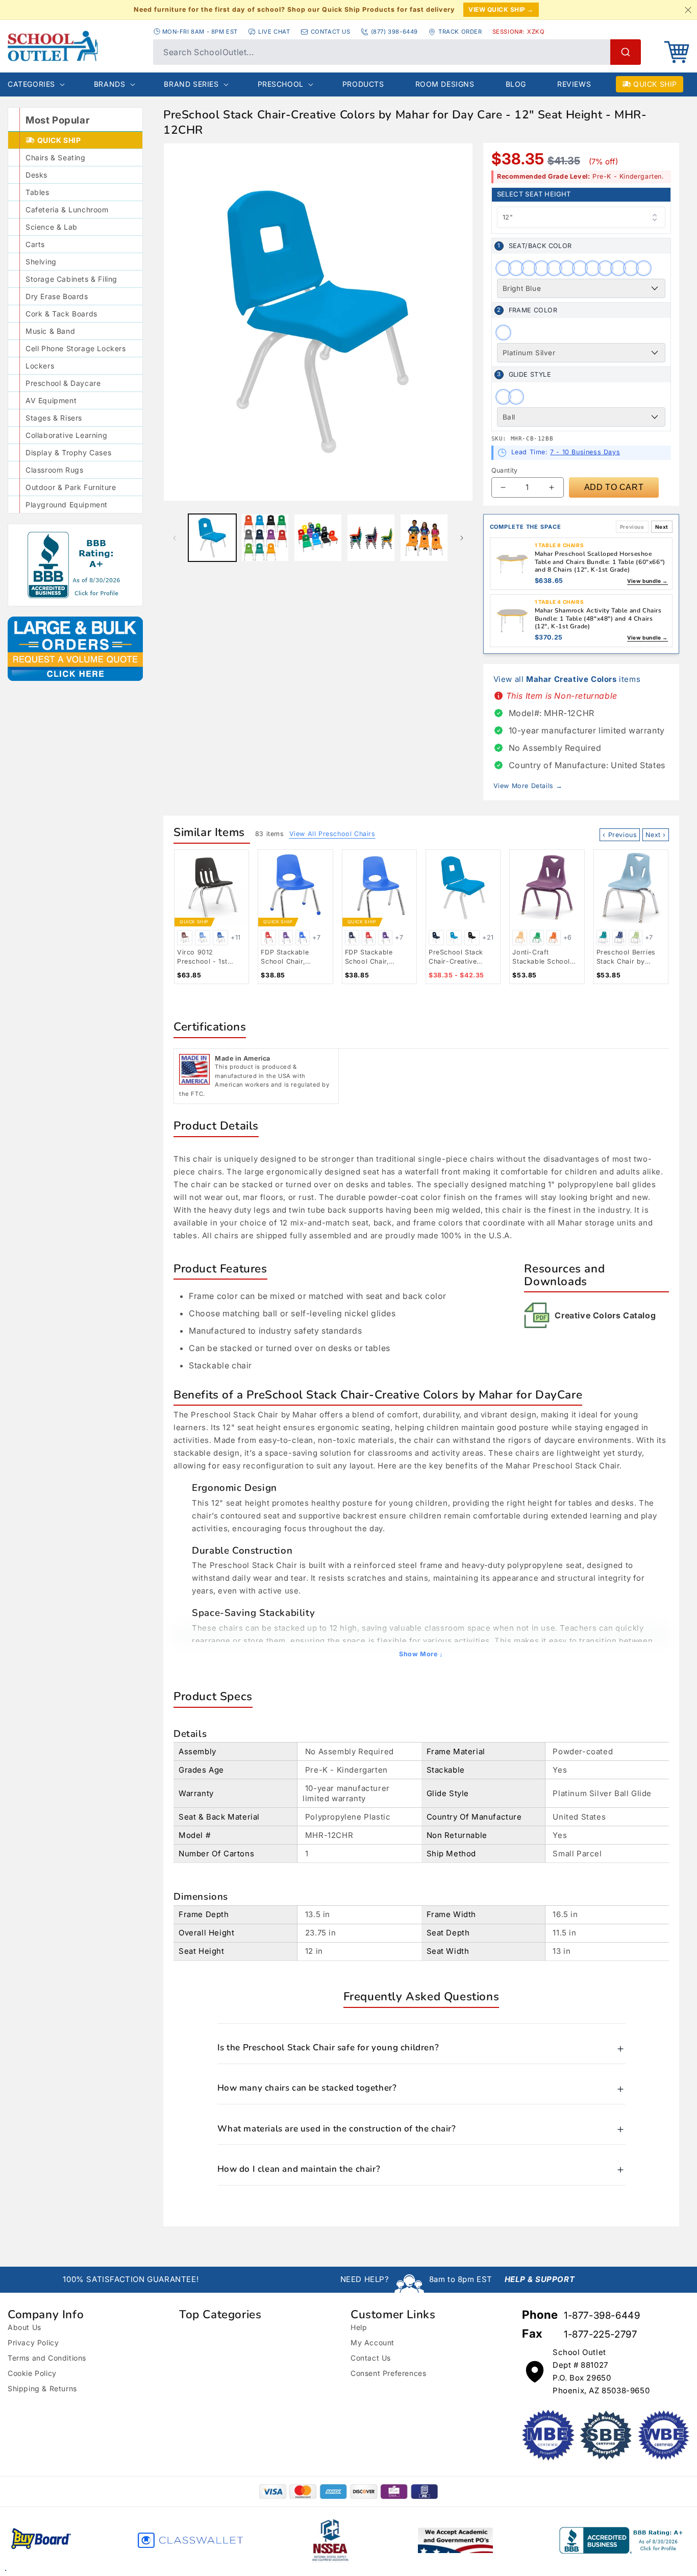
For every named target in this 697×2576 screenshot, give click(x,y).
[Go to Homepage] (75, 46)
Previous (632, 527)
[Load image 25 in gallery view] (265, 538)
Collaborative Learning (66, 435)
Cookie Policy (32, 2373)
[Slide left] (175, 538)
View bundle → (648, 581)
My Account (372, 2342)
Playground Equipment (67, 505)
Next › (656, 835)
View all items (567, 679)
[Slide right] (462, 538)
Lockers (40, 366)
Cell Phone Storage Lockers (76, 348)
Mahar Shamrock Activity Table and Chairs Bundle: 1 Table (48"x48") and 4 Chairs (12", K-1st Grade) (598, 618)
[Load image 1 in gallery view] (212, 538)
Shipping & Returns (42, 2388)
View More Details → (528, 786)
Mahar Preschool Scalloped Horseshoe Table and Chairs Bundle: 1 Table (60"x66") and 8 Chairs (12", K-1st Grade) (600, 562)
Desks (36, 175)
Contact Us (371, 2358)
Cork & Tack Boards (61, 314)
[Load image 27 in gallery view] (371, 538)
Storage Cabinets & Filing (71, 279)
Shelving (41, 262)
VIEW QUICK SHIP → (501, 9)
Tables (38, 192)
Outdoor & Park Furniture (71, 487)
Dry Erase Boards (57, 296)
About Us (24, 2327)
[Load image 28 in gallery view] (424, 538)
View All (332, 834)
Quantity (505, 470)
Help (359, 2327)
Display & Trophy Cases (68, 452)
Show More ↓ (421, 1654)
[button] (677, 52)
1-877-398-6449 (602, 2315)
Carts (35, 244)
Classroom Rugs (54, 470)
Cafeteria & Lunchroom (67, 210)
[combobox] (397, 52)
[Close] (688, 10)
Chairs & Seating (56, 157)
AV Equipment (51, 400)
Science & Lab (52, 227)
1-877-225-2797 (600, 2334)
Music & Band (50, 331)
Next (662, 527)
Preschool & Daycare (63, 383)
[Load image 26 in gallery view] (318, 538)
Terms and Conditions (47, 2358)
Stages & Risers (54, 418)
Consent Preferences (388, 2373)
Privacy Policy (33, 2342)
